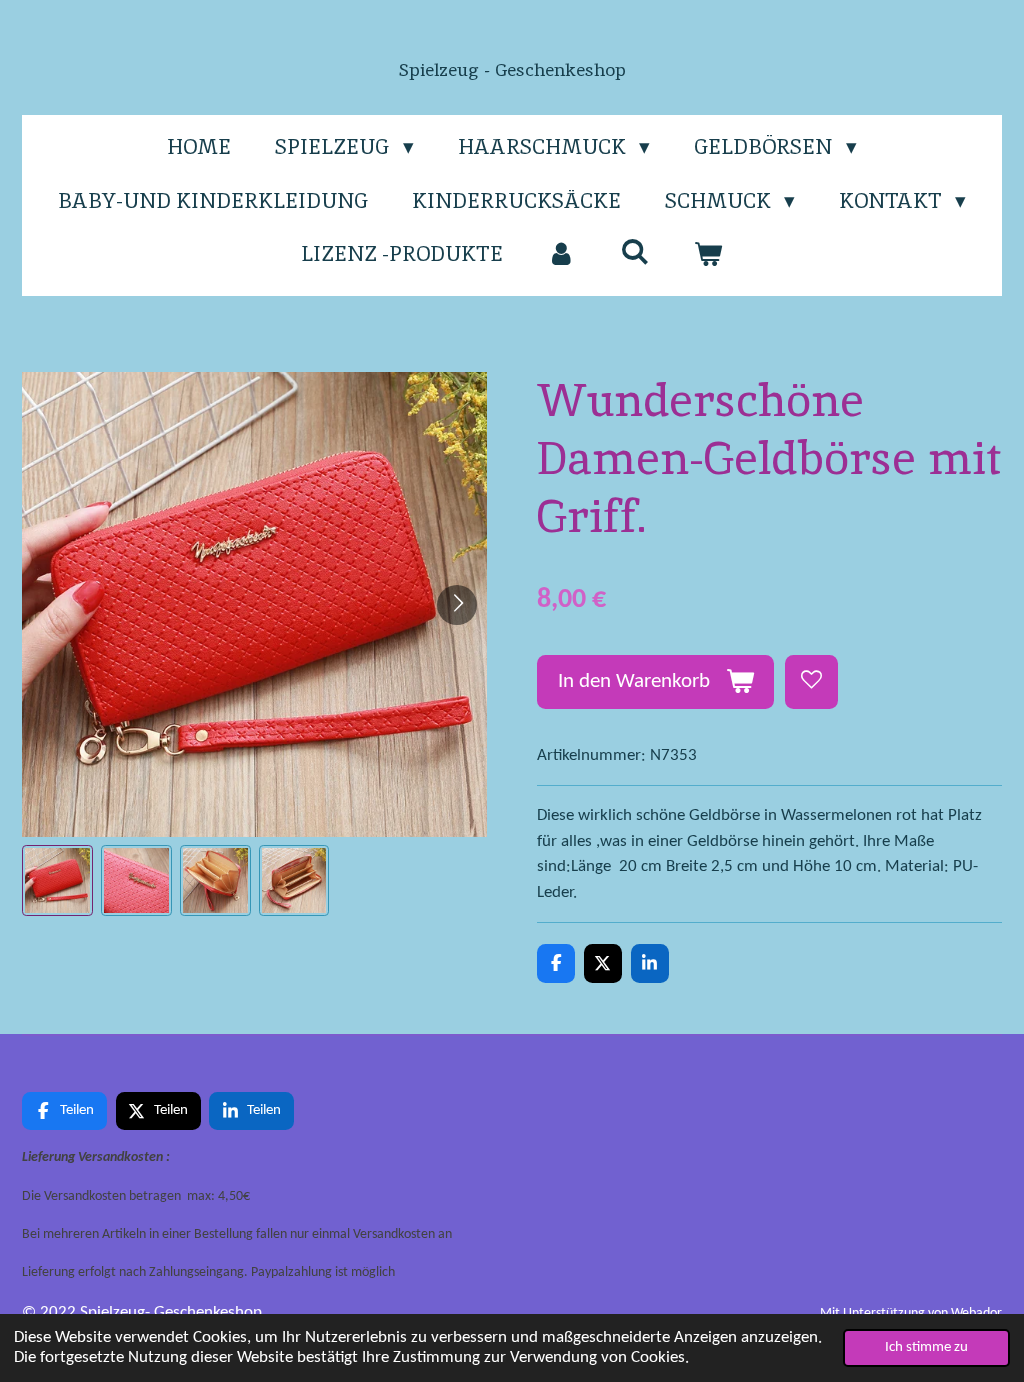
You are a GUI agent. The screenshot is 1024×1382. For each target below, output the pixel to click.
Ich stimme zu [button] (926, 1347)
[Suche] (634, 251)
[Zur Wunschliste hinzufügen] (811, 681)
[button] (57, 880)
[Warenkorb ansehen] (708, 254)
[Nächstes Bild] (457, 605)
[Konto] (561, 254)
